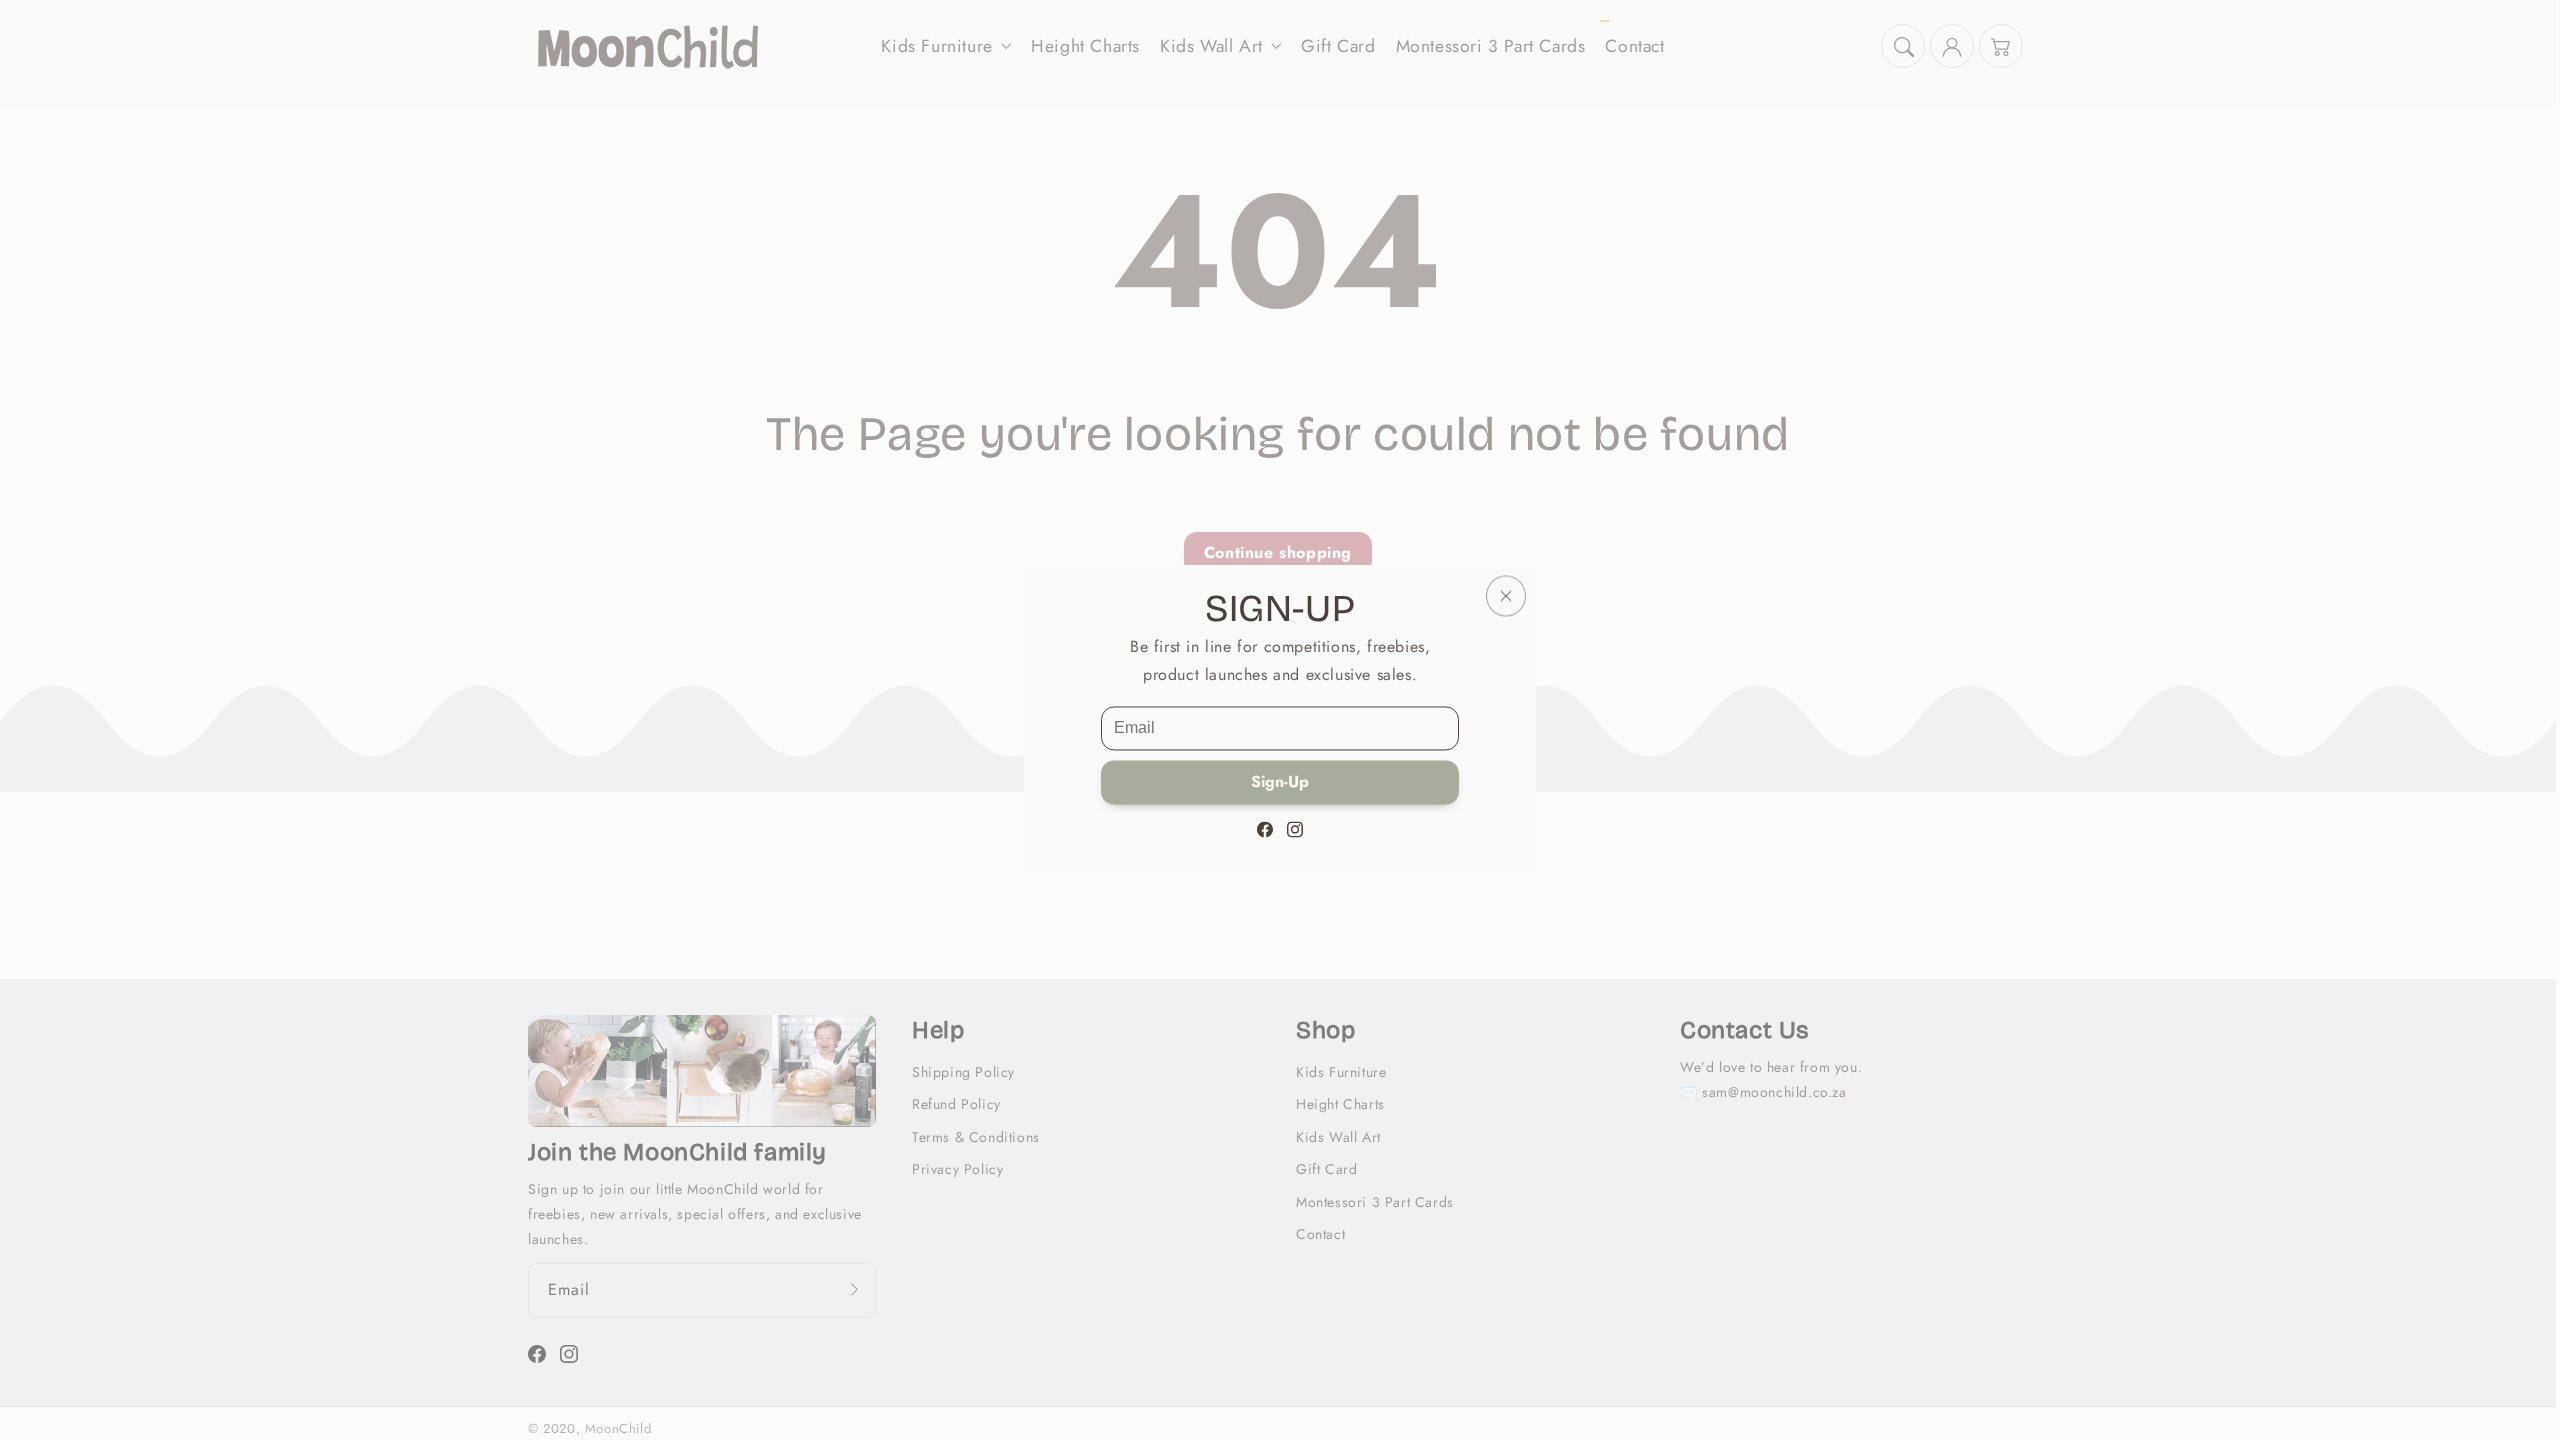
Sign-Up (1280, 782)
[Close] (1506, 595)
